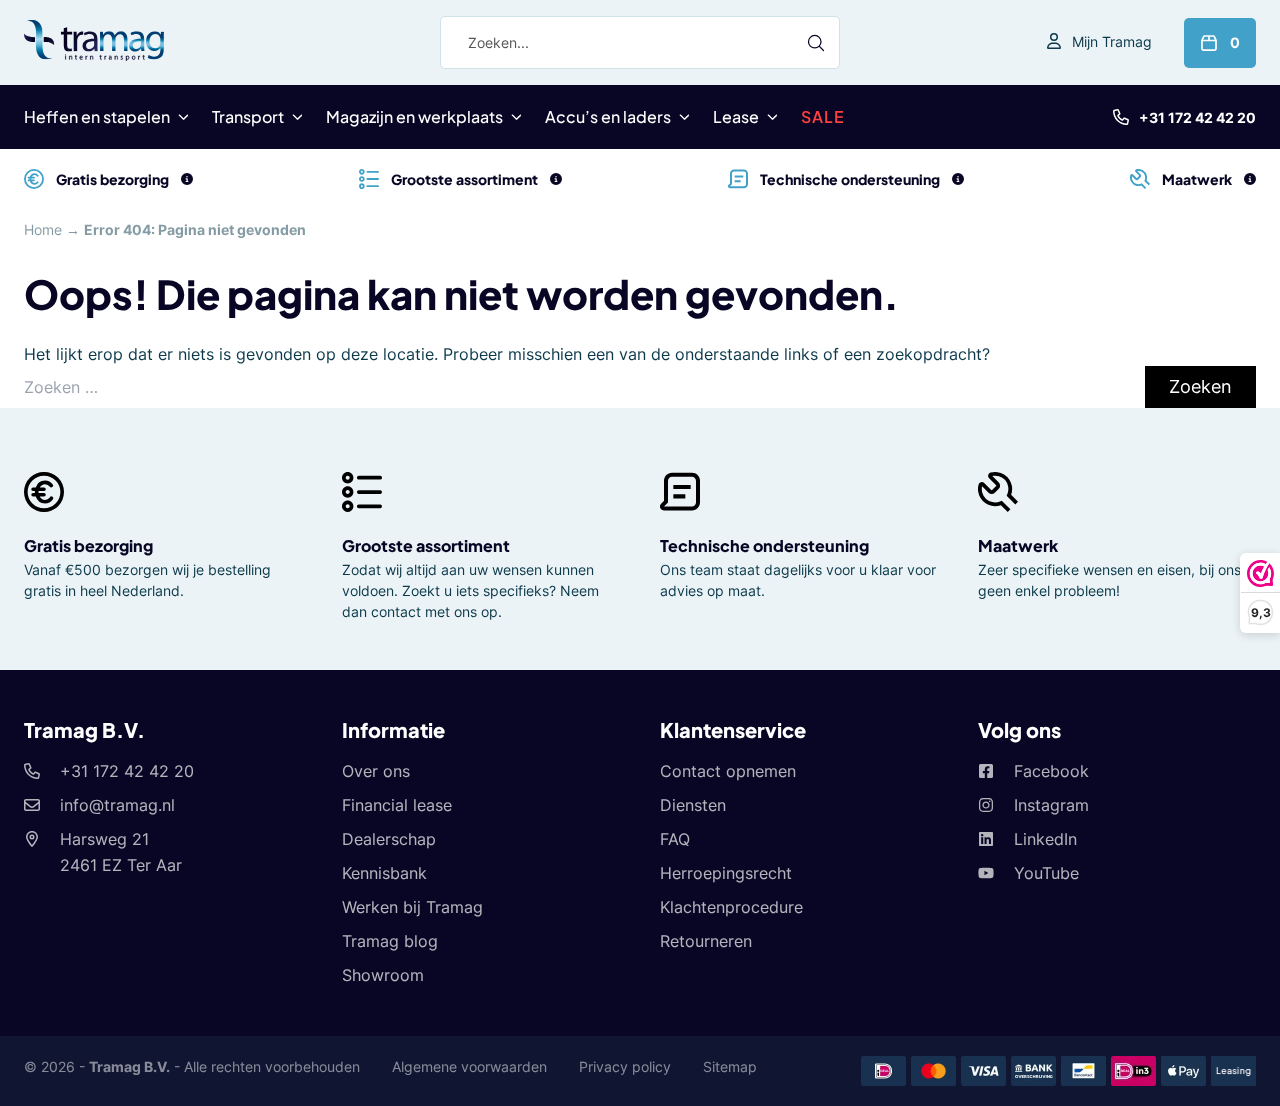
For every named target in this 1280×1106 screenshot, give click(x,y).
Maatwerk (1018, 545)
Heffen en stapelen (97, 116)
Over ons (376, 771)
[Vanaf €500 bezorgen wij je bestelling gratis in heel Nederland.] (187, 179)
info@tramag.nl (117, 805)
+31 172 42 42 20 (1197, 117)
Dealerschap (389, 839)
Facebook (1051, 771)
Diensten (693, 805)
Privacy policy (625, 1066)
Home (43, 229)
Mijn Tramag (1112, 41)
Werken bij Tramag (412, 907)
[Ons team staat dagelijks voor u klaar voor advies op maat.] (958, 179)
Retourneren (706, 941)
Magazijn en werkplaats (414, 116)
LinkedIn (1045, 839)
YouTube (1046, 873)
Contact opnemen (728, 771)
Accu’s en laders (608, 116)
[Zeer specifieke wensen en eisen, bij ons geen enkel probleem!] (1250, 179)
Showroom (383, 975)
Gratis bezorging (88, 545)
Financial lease (397, 805)
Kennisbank (384, 873)
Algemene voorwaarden (469, 1066)
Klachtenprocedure (731, 907)
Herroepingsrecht (726, 873)
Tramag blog (390, 941)
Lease (736, 116)
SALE (823, 116)
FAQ (675, 839)
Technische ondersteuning (764, 545)
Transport (248, 116)
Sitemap (730, 1066)
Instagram (1051, 805)
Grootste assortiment (426, 545)
